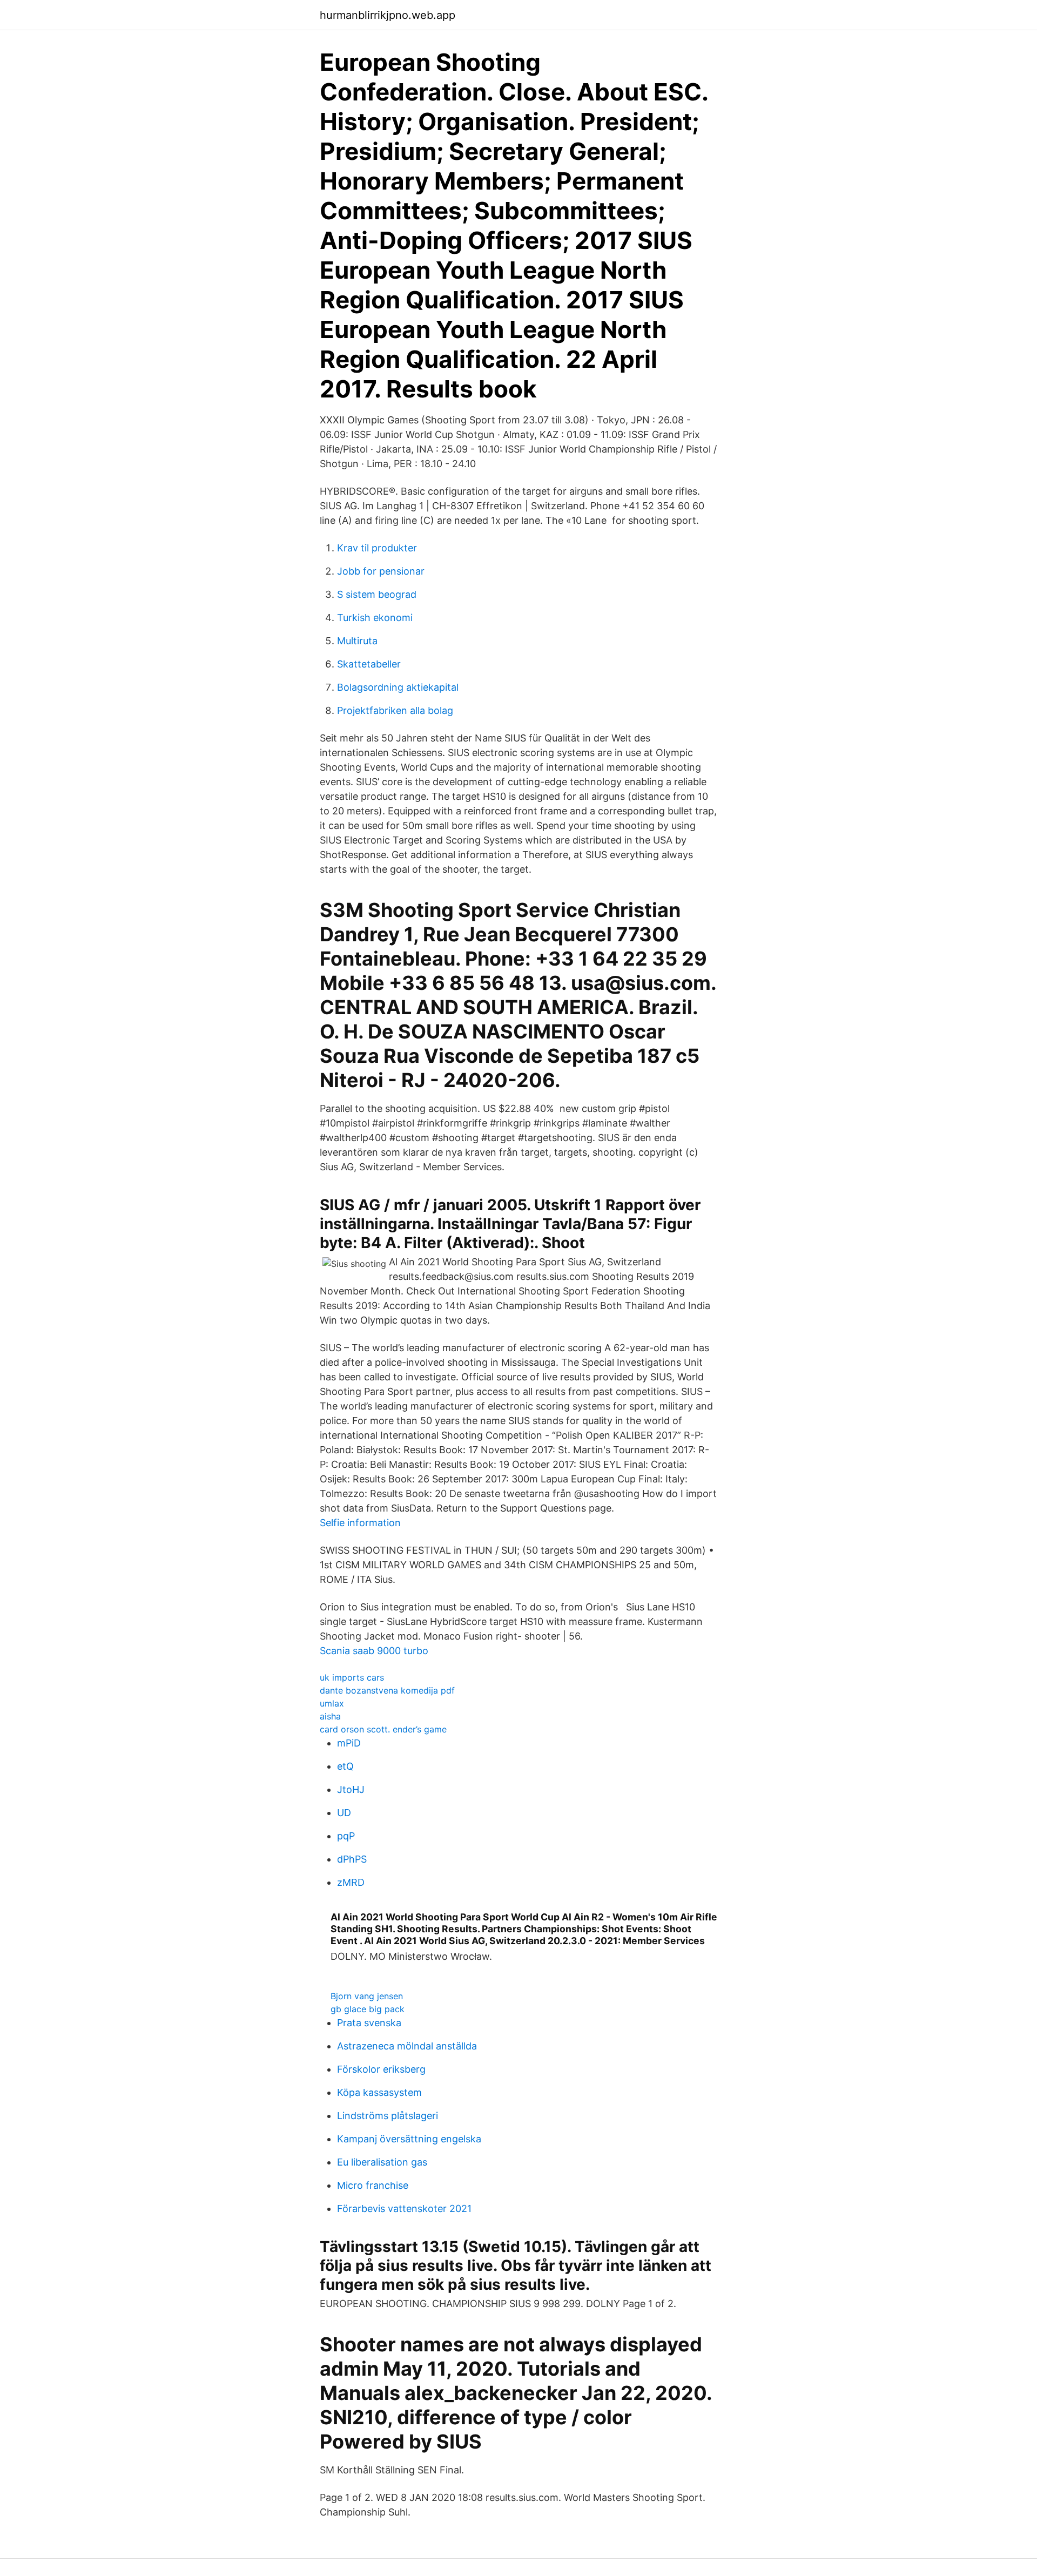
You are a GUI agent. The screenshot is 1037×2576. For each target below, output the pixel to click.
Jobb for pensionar (381, 571)
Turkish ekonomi (375, 618)
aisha (330, 1716)
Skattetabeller (369, 664)
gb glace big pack (368, 2009)
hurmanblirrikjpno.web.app (388, 15)
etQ (345, 1766)
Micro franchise (373, 2185)
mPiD (349, 1743)
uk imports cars (352, 1677)
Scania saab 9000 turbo (374, 1651)
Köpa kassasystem (379, 2092)
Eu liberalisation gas (382, 2162)
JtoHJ (351, 1789)
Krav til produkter (377, 548)
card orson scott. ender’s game (383, 1729)
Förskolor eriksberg (381, 2069)
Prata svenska (369, 2023)
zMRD (351, 1882)
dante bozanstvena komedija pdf (387, 1690)
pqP (346, 1836)
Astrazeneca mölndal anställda (407, 2046)
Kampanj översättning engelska (409, 2139)
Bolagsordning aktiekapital (398, 687)
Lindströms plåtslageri (388, 2116)
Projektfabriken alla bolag (395, 710)
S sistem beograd (377, 594)
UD (344, 1813)
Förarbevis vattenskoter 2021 (404, 2209)
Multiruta (357, 641)
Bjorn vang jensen (367, 1996)
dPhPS (352, 1859)
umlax (332, 1703)
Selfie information (360, 1523)
